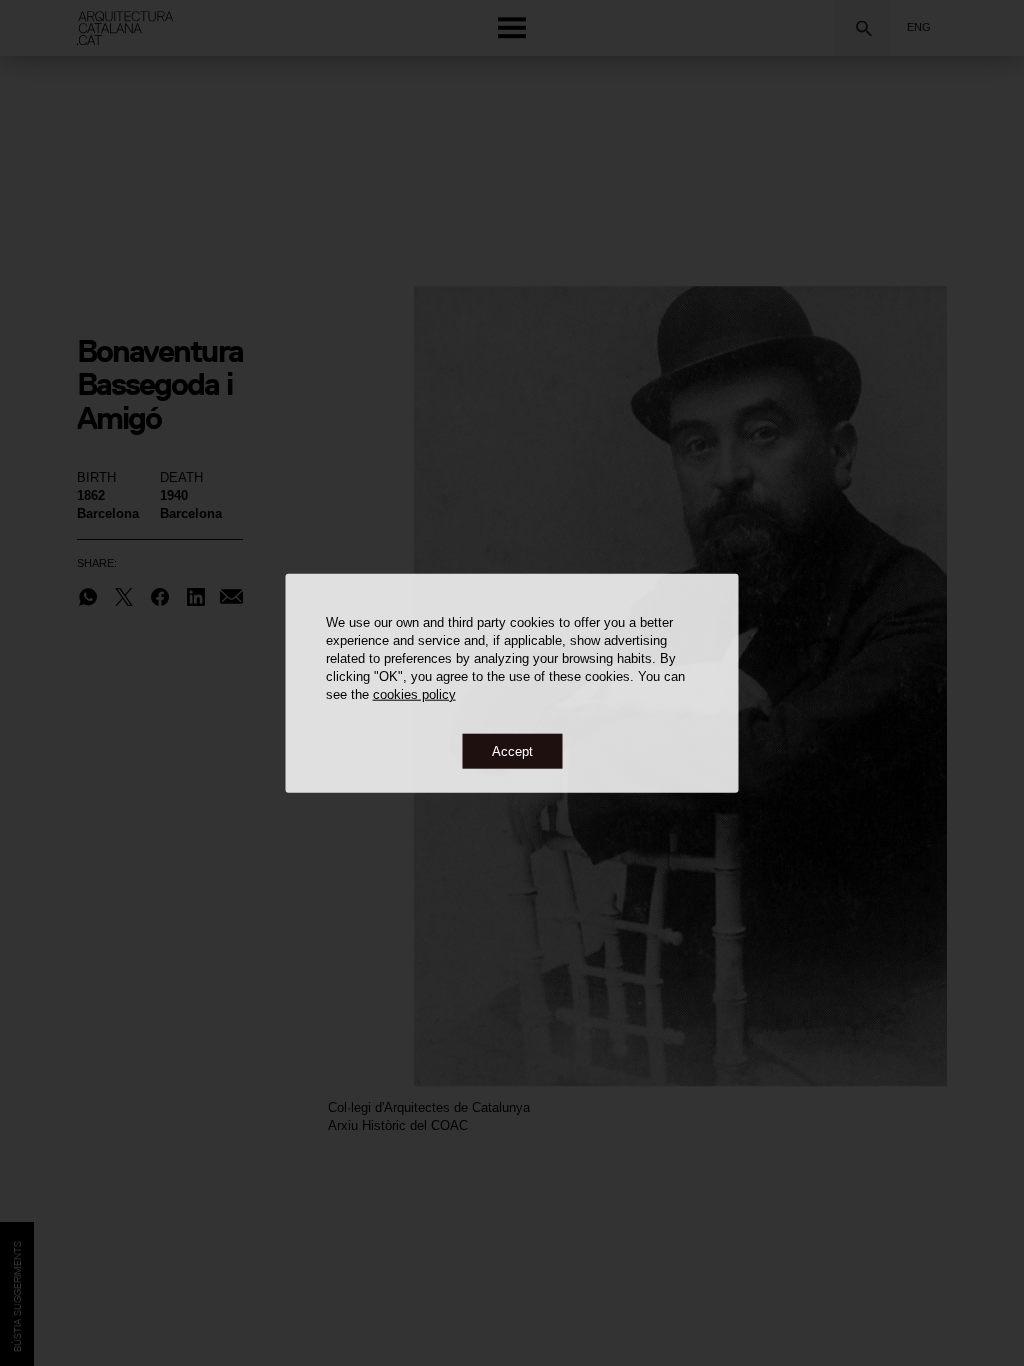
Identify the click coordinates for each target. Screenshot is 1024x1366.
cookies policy (414, 693)
